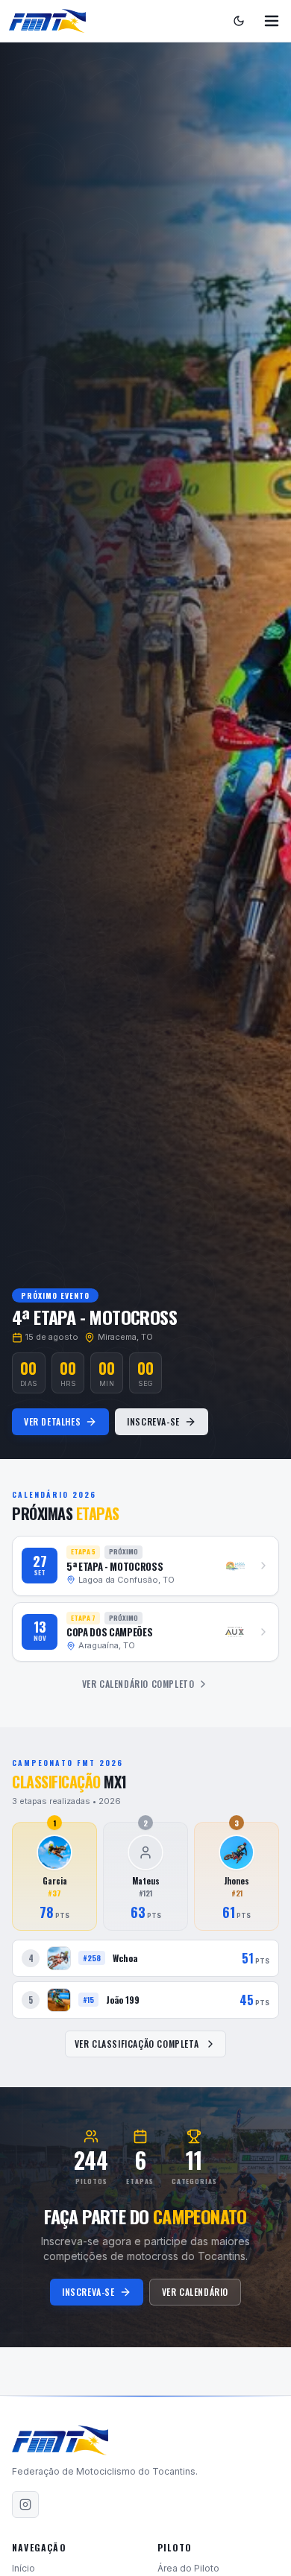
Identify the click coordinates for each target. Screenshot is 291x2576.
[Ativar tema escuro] (239, 21)
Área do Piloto (188, 2568)
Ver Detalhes (52, 1421)
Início (24, 2568)
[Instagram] (25, 2504)
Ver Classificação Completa (137, 2044)
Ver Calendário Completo (138, 1684)
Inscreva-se (153, 1421)
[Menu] (272, 21)
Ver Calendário (195, 2292)
